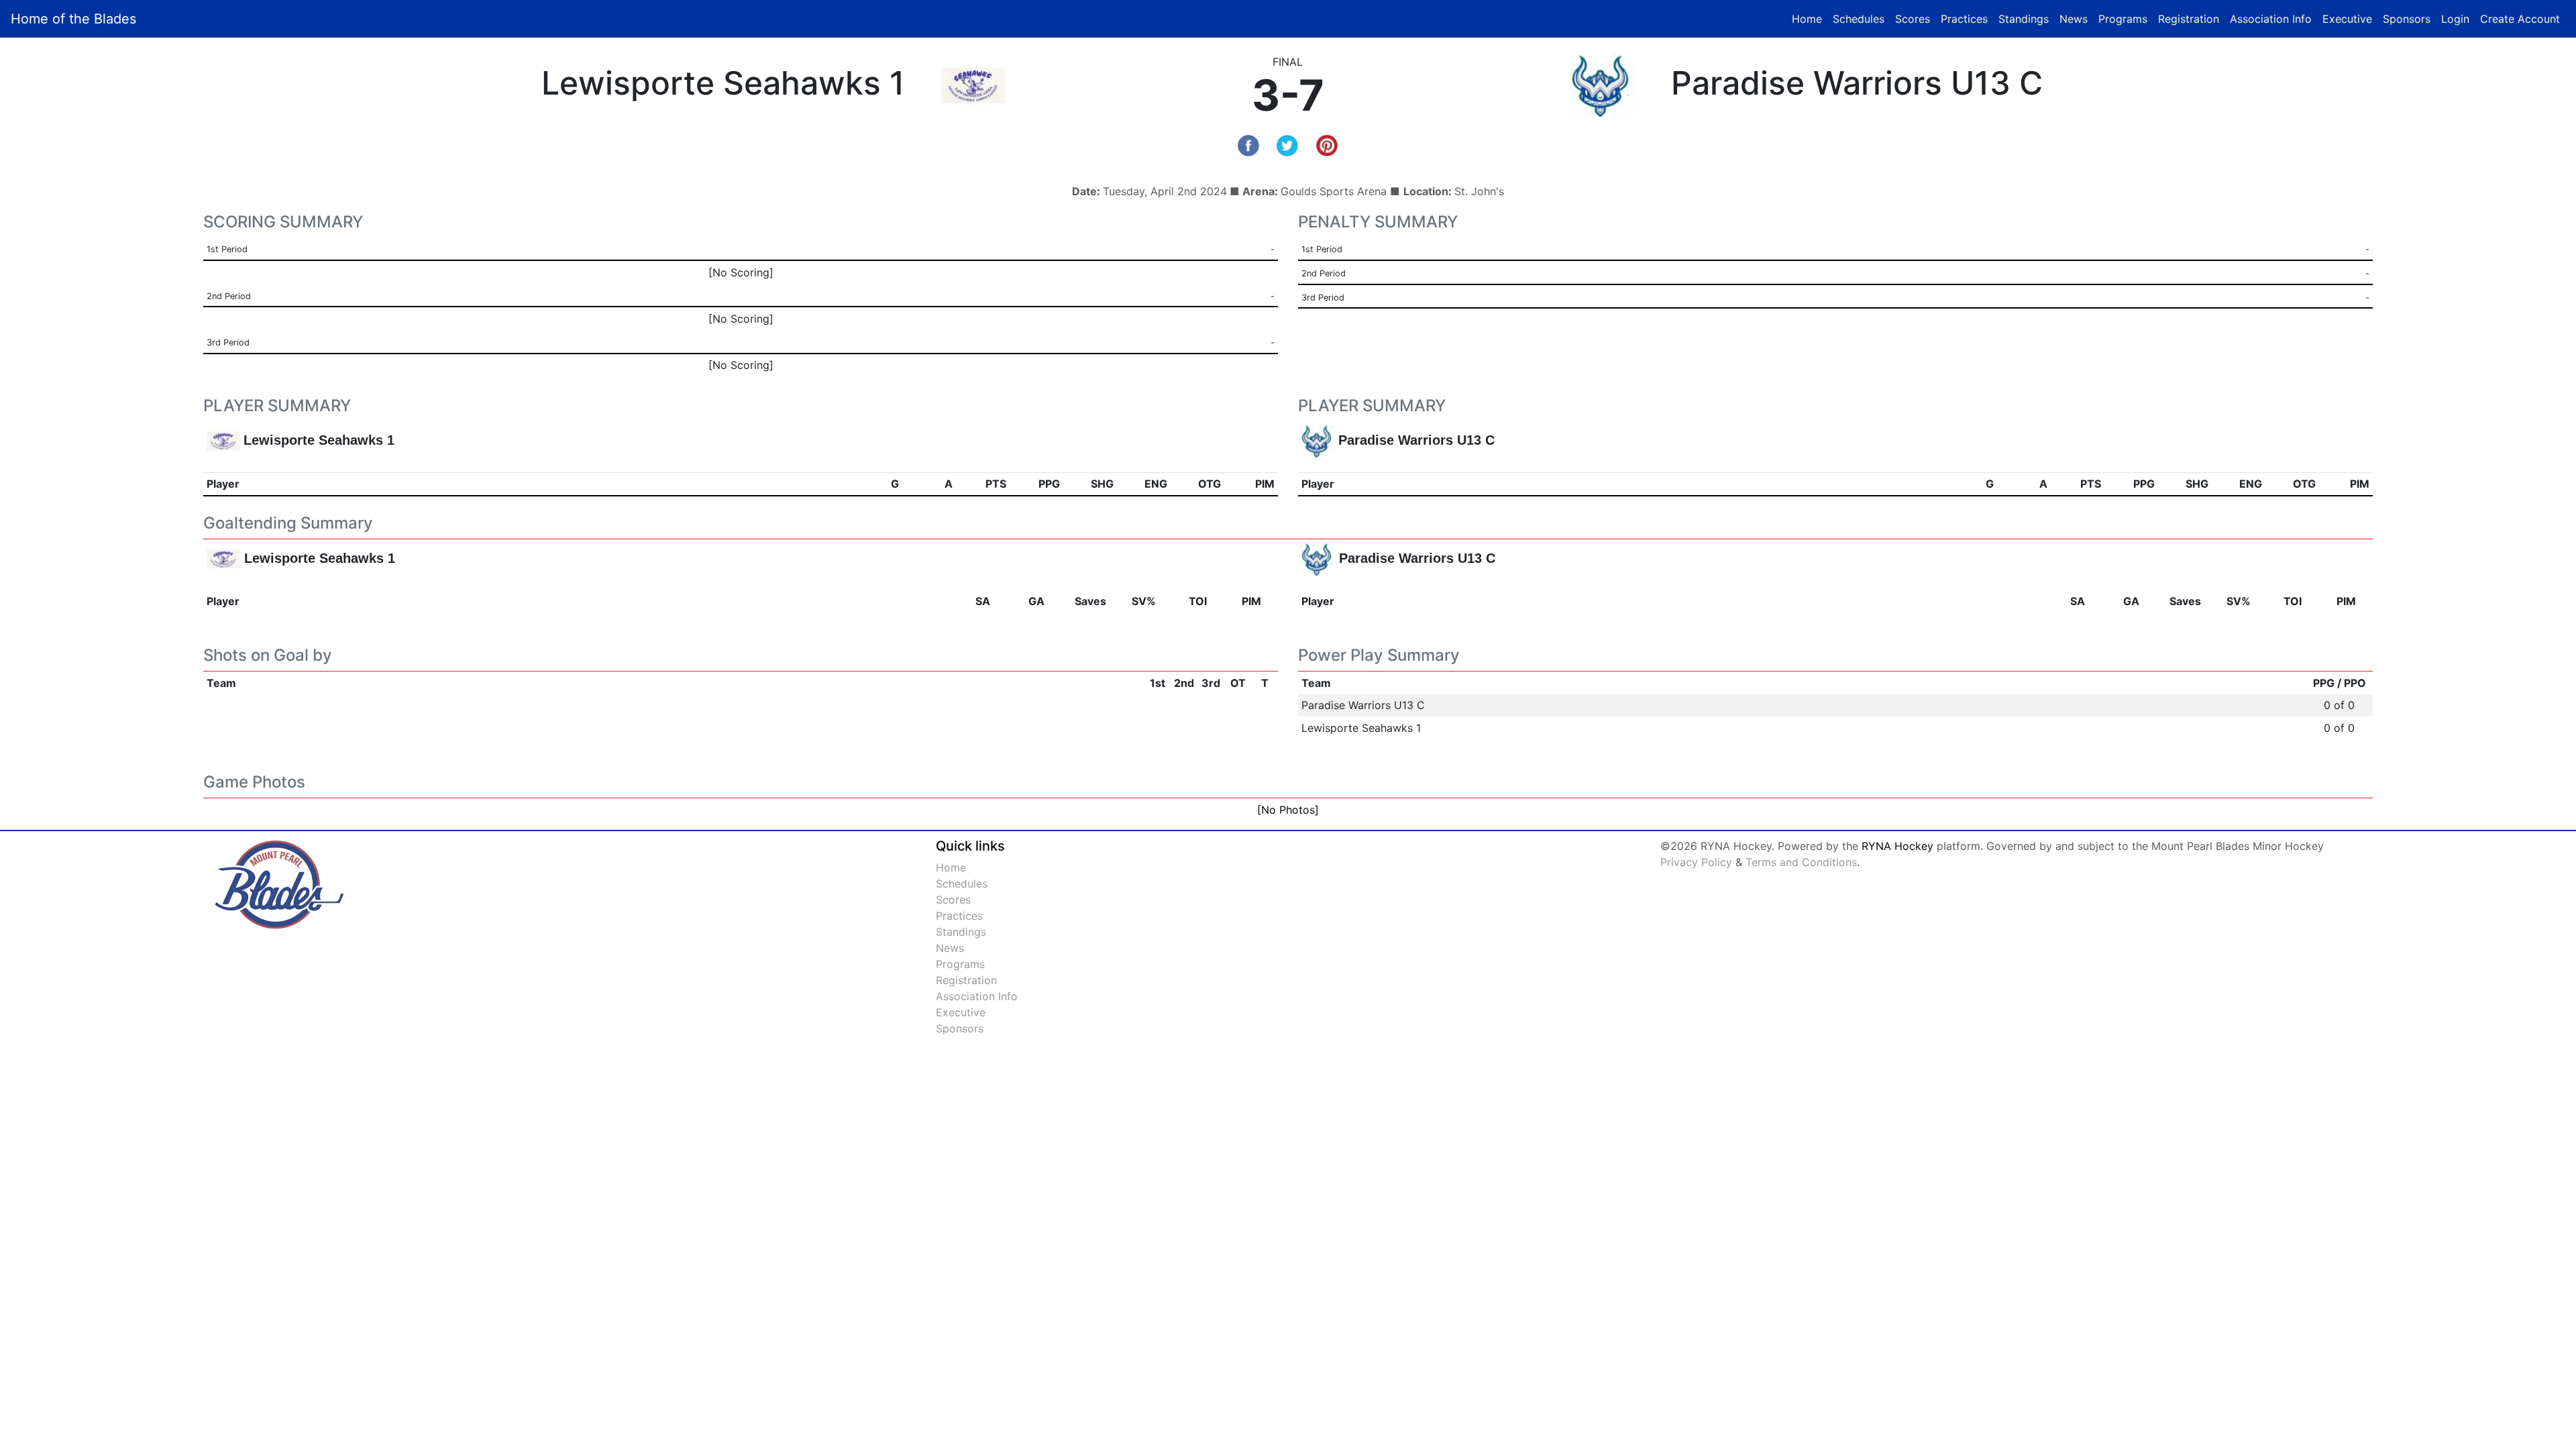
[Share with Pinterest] (1327, 144)
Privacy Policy (1696, 862)
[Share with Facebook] (1248, 144)
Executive (2347, 19)
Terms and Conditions (1801, 862)
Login (2455, 19)
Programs (2123, 19)
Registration (2189, 19)
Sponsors (2407, 19)
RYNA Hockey (1897, 846)
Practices (1967, 18)
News (2074, 19)
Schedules (1859, 19)
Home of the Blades (73, 19)
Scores (1915, 18)
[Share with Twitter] (1287, 144)
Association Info (2271, 19)
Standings (2024, 19)
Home (1807, 19)
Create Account (2520, 19)
